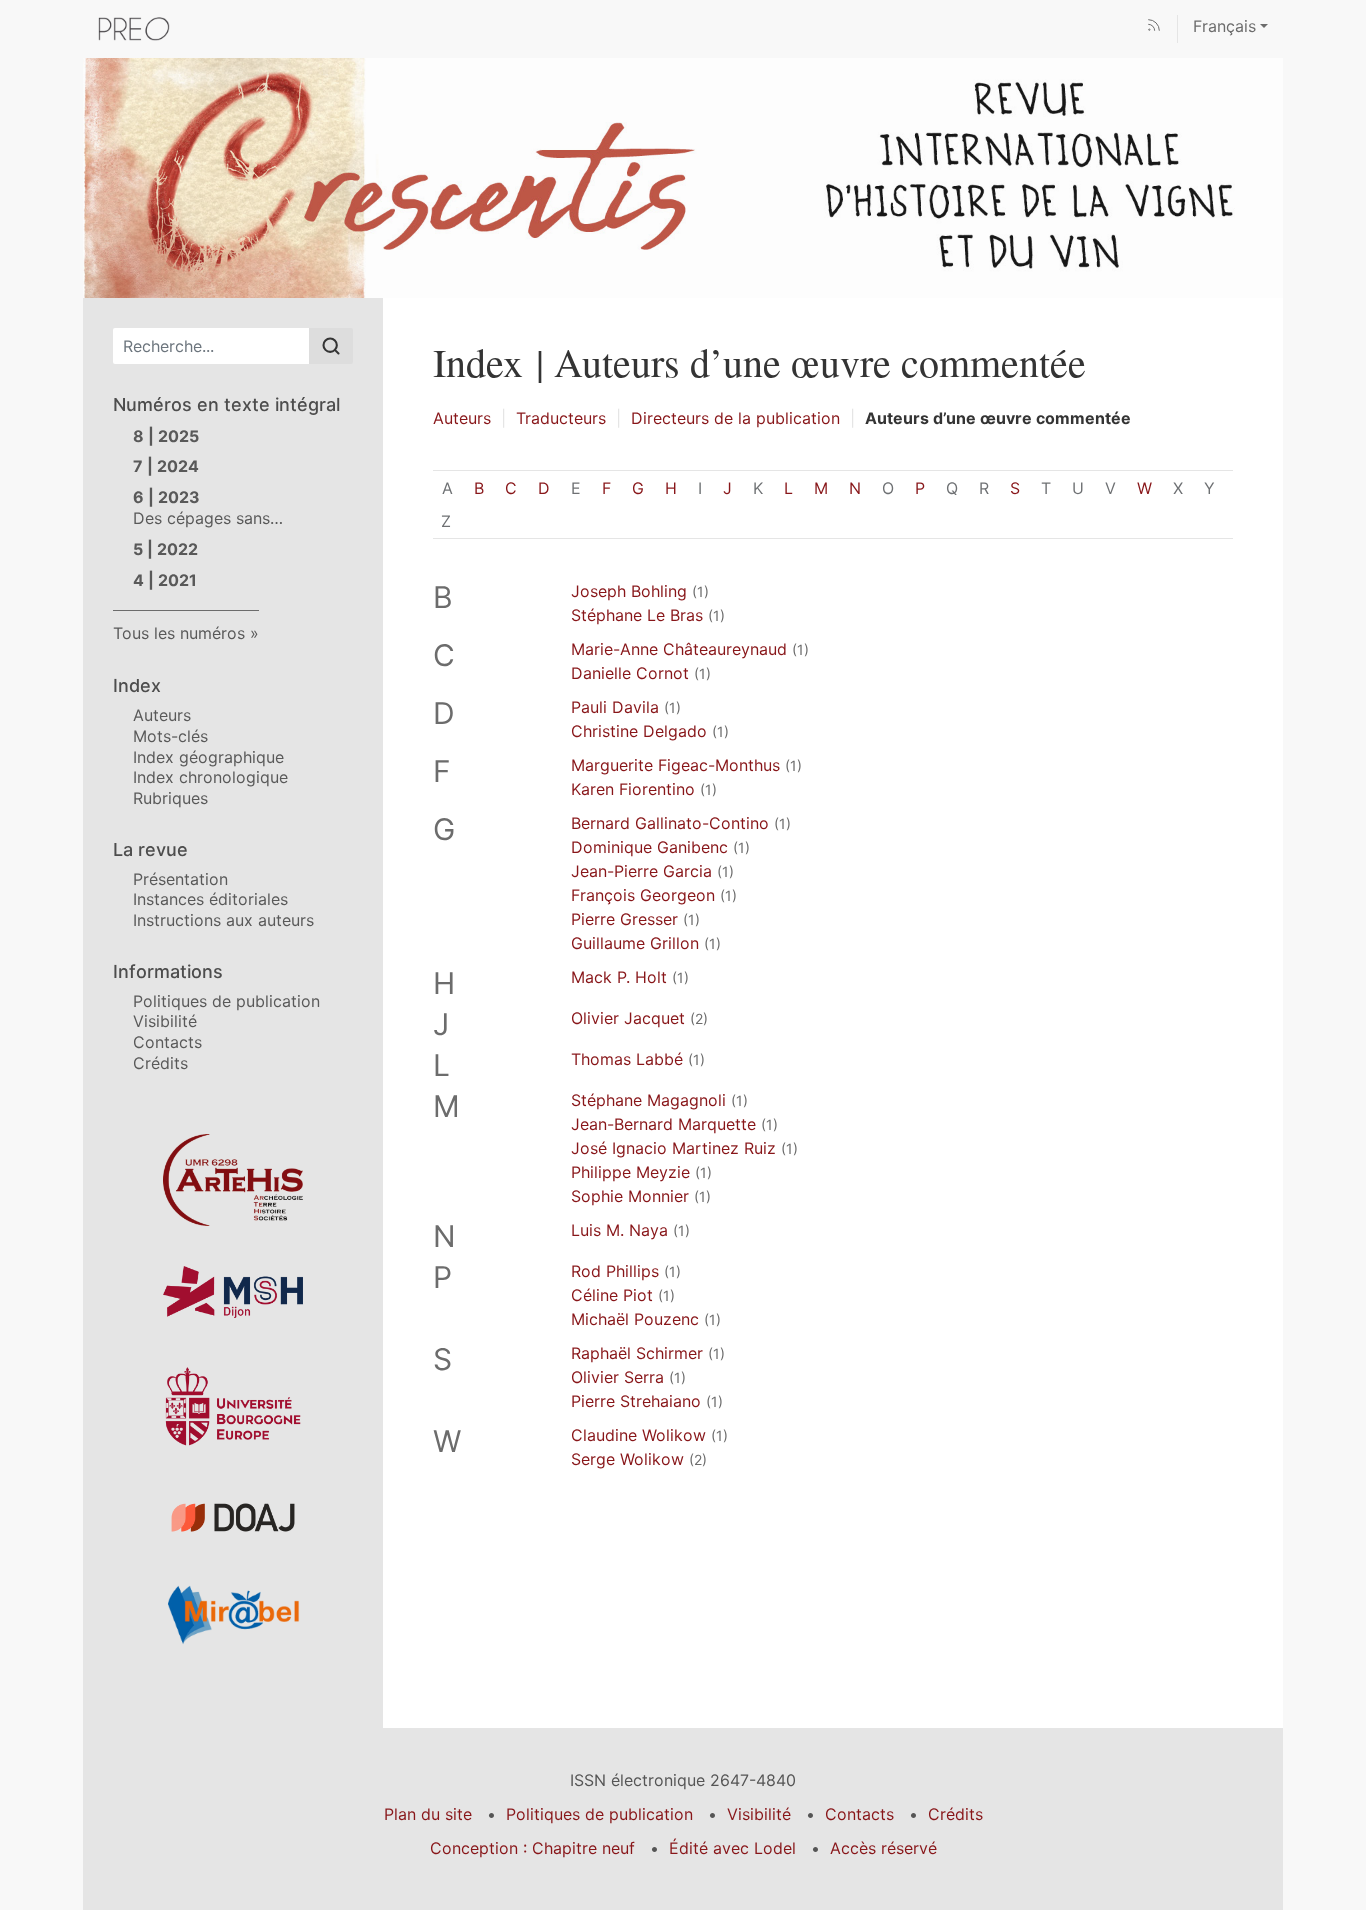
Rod (615, 1271)
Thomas (627, 1059)
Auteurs (162, 715)
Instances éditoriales (210, 899)
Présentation (180, 879)
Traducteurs (561, 418)
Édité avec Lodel (732, 1848)
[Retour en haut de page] (1351, 14)
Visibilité (165, 1021)
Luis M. (619, 1230)
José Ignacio (673, 1148)
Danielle (630, 673)
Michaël (635, 1319)
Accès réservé (883, 1848)
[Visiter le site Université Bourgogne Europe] (233, 1406)
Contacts (167, 1042)
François (643, 895)
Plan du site (428, 1814)
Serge (627, 1459)
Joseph (629, 591)
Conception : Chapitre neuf (532, 1848)
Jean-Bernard (663, 1124)
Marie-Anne (679, 649)
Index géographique (208, 757)
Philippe (630, 1172)
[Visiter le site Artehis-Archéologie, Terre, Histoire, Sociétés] (233, 1180)
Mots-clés (170, 736)
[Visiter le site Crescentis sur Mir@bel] (233, 1614)
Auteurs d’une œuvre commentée (998, 418)
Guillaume (635, 943)
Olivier (628, 1018)
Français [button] (1224, 26)
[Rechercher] (331, 346)
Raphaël (637, 1353)
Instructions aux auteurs (223, 920)
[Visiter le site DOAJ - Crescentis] (233, 1517)
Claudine (638, 1435)
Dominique (649, 847)
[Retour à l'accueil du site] (683, 176)
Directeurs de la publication (735, 418)
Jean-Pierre (641, 871)
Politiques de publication (226, 1001)
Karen (633, 789)
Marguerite (675, 765)
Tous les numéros (179, 633)
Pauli (615, 707)
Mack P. (619, 977)
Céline (612, 1295)
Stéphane (648, 1100)
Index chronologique (210, 777)
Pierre (624, 919)
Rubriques (170, 798)
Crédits (160, 1063)
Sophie (630, 1196)
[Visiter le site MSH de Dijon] (233, 1292)
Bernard (670, 823)
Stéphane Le (637, 615)
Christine (639, 731)
